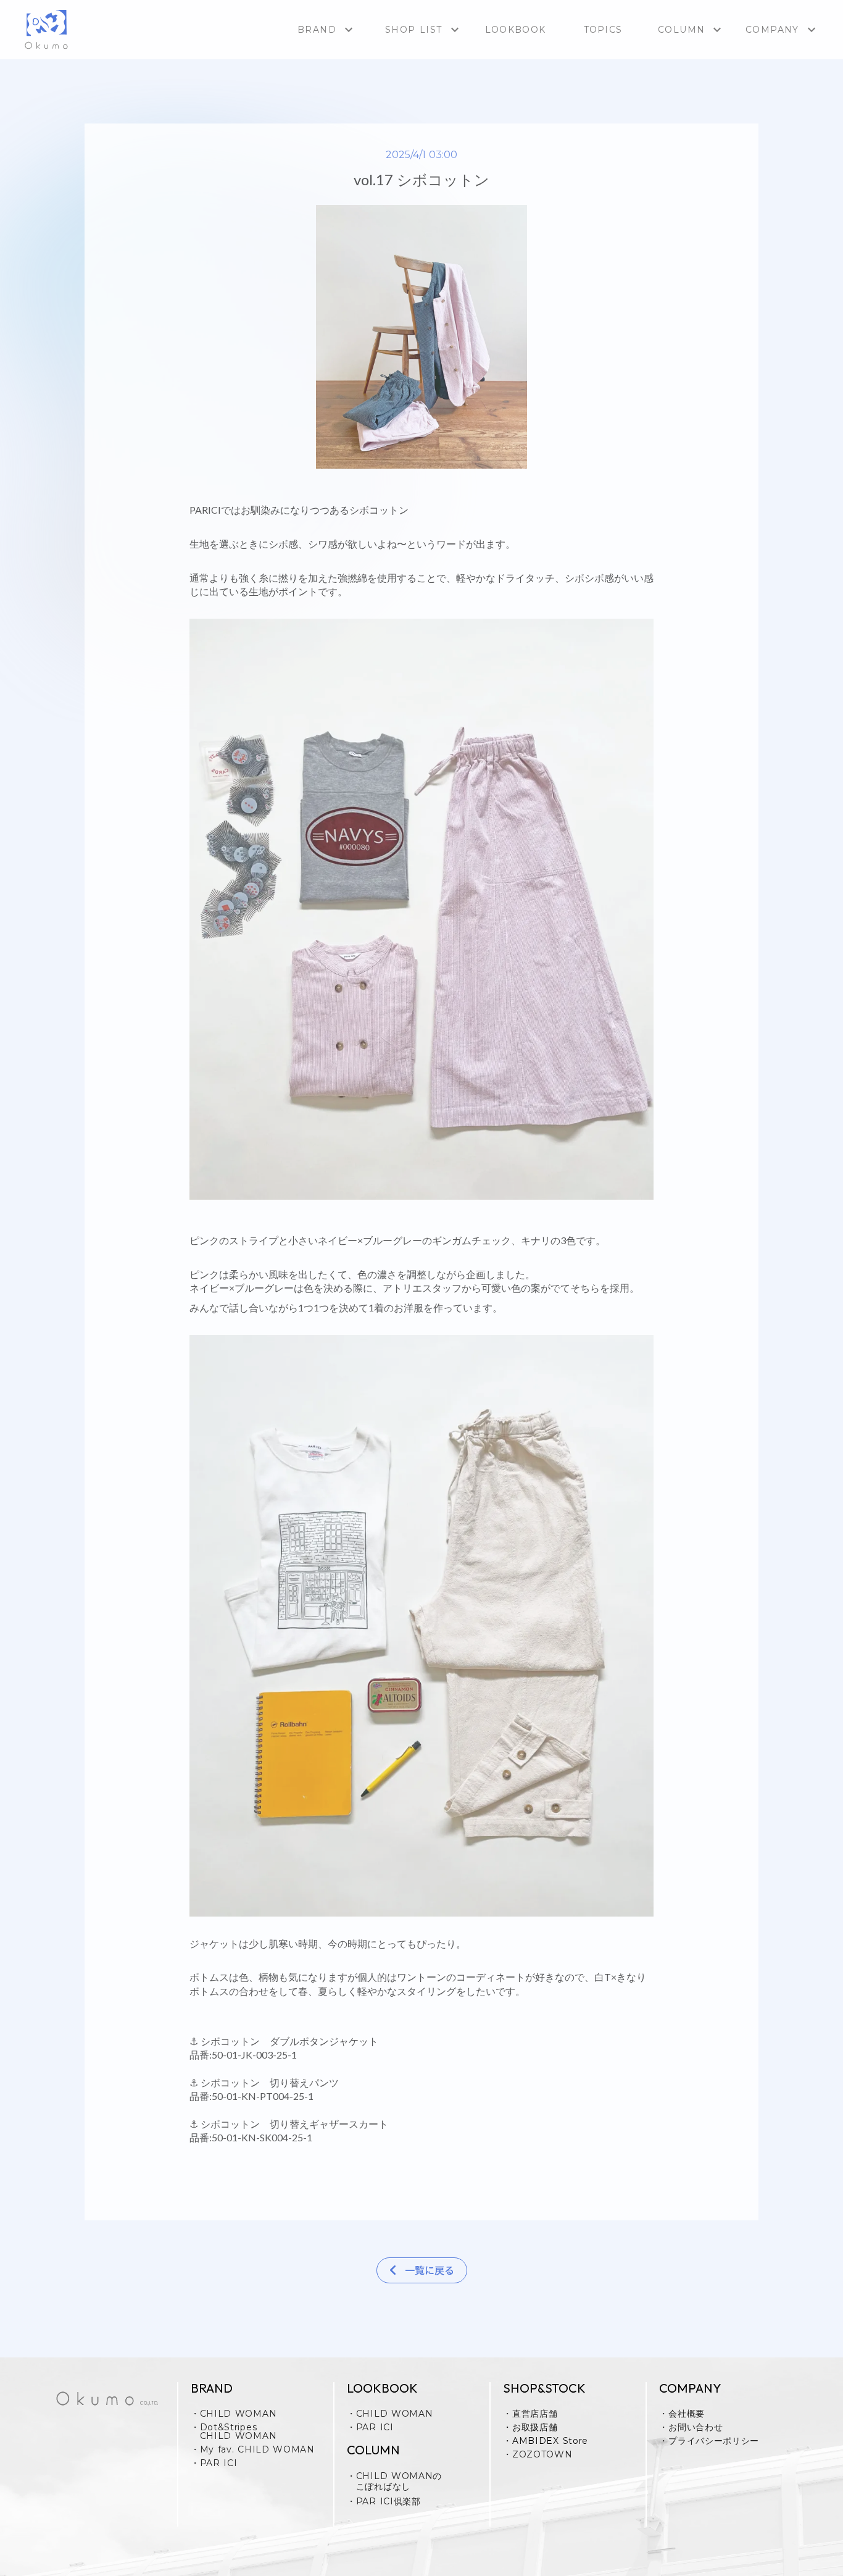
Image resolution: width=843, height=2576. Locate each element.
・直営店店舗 (530, 2414)
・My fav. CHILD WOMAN (253, 2449)
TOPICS (603, 30)
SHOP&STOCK (544, 2388)
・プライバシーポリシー (709, 2441)
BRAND (317, 30)
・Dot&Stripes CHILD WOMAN (234, 2432)
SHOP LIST (414, 30)
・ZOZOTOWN (538, 2454)
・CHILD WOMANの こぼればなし (394, 2482)
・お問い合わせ (691, 2427)
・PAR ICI (214, 2463)
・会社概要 (682, 2414)
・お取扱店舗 (530, 2427)
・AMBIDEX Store (546, 2441)
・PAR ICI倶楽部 (384, 2501)
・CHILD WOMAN (234, 2414)
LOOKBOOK (515, 30)
